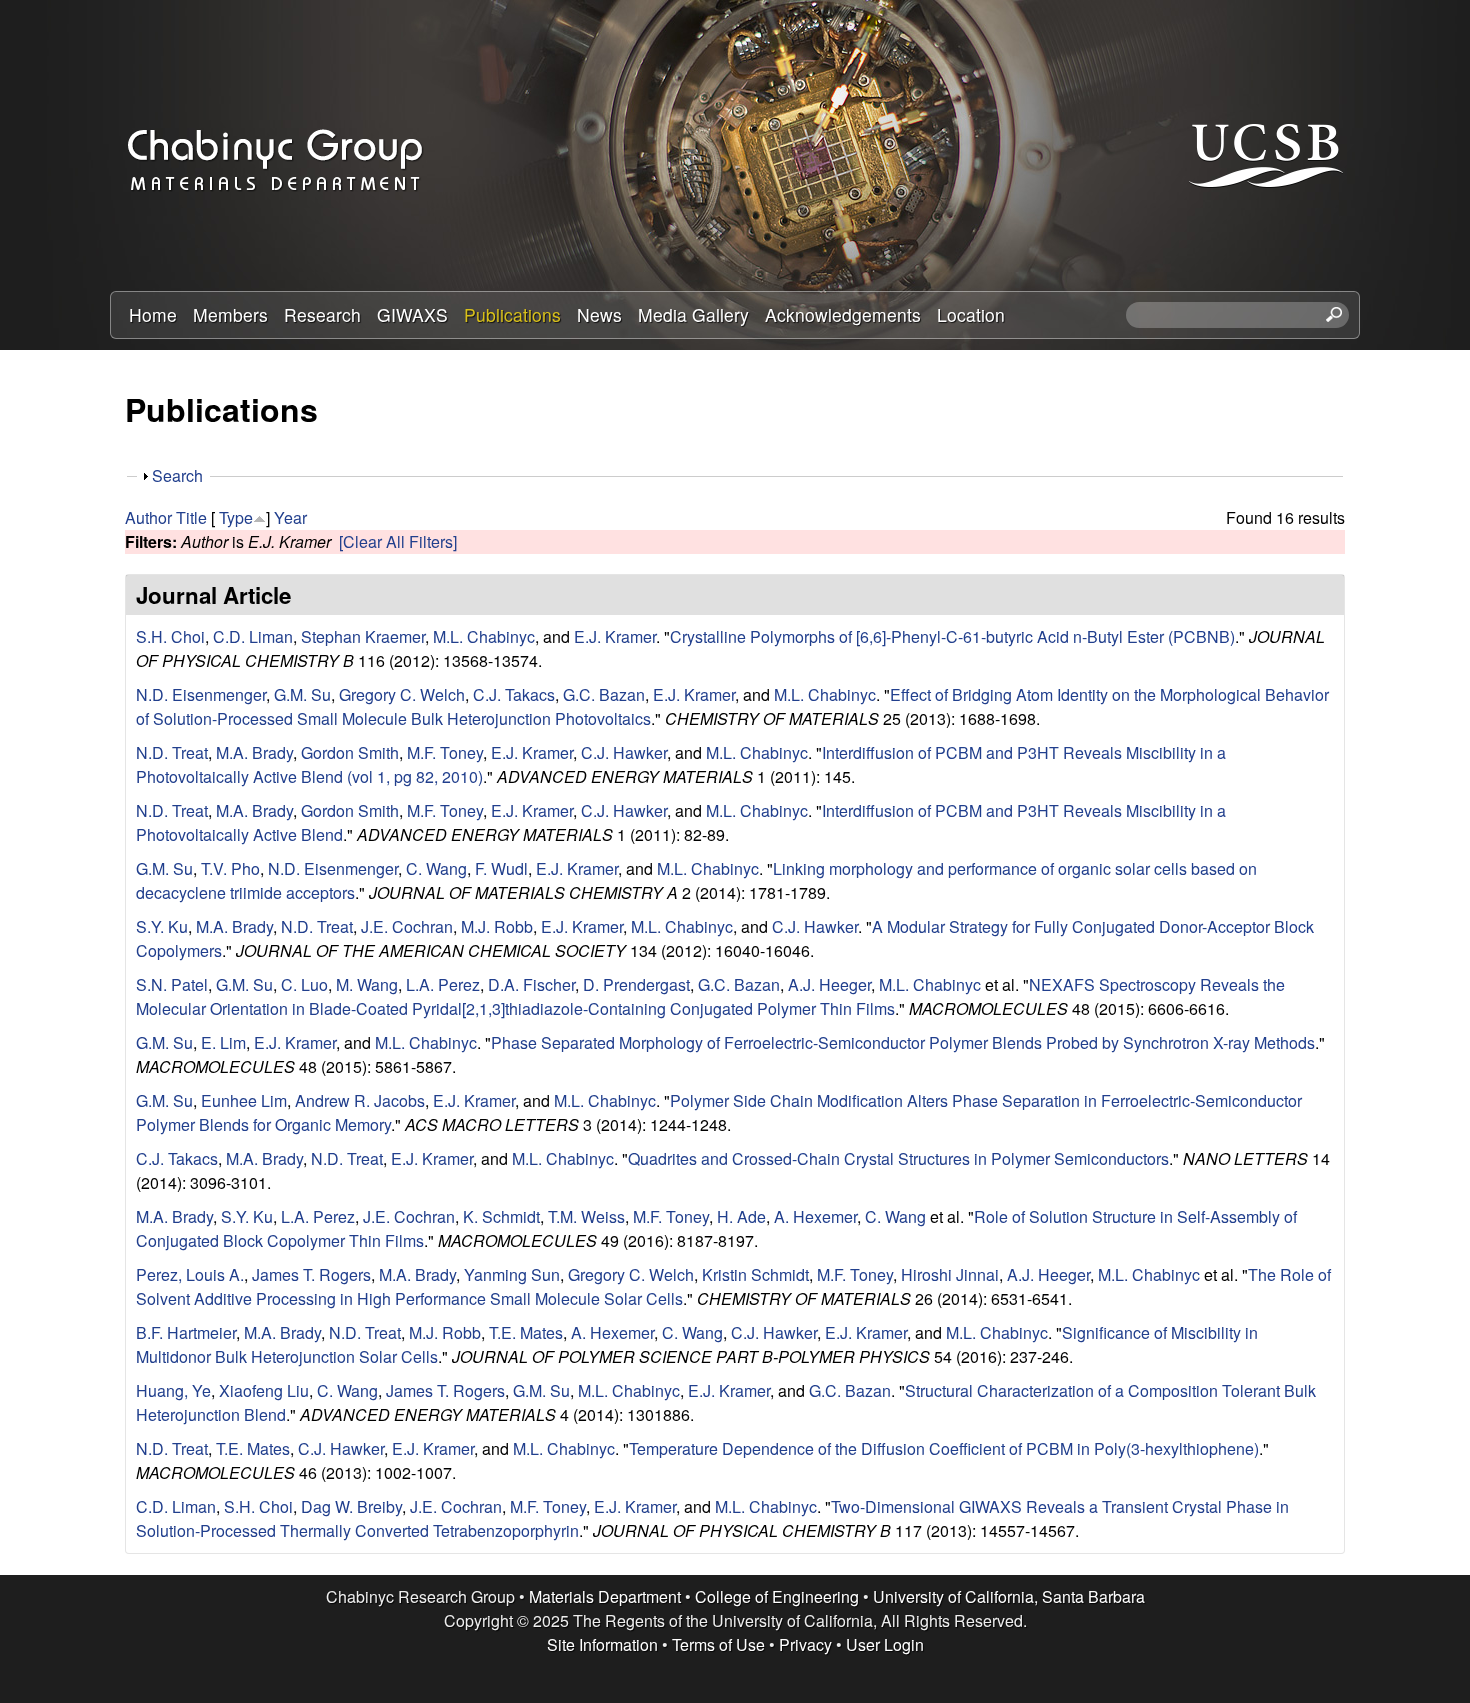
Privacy (805, 1644)
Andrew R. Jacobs (360, 1100)
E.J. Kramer (615, 636)
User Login (885, 1644)
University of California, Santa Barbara (1009, 1596)
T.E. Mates (526, 1332)
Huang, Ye (173, 1390)
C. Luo (304, 984)
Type (236, 517)
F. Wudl (501, 868)
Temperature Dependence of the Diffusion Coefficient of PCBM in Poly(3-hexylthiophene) (944, 1448)
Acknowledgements (843, 314)
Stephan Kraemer (363, 636)
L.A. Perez (443, 984)
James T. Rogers (311, 1274)
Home (153, 314)
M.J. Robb (497, 926)
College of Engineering (777, 1596)
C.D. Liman (253, 636)
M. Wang (367, 984)
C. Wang (436, 868)
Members (230, 314)
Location (971, 314)
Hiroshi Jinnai (950, 1274)
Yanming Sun (512, 1274)
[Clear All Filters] (398, 541)
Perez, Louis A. (190, 1274)
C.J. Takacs (514, 694)
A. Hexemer (815, 1216)
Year (290, 517)
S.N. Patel (172, 984)
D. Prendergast (636, 984)
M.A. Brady (254, 752)
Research (322, 314)
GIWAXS (412, 314)
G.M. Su (302, 694)
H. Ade (741, 1216)
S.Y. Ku (162, 926)
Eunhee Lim (244, 1100)
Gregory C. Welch (402, 694)
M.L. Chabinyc (484, 636)
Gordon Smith (350, 752)
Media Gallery (693, 314)
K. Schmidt (501, 1216)
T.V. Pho (230, 868)
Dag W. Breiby (351, 1506)
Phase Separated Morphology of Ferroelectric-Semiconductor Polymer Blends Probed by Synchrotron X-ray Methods (903, 1042)
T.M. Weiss (586, 1216)
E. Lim (223, 1042)
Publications (512, 314)
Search (177, 475)
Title (191, 517)
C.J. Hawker (624, 752)
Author (148, 517)
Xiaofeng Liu (264, 1390)
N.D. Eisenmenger (201, 694)
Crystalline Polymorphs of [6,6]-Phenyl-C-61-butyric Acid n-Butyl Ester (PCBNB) (952, 636)
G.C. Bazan (604, 694)
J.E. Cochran (407, 926)
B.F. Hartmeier (186, 1332)
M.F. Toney (445, 752)
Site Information (602, 1644)
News (599, 314)
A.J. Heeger (829, 984)
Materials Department (605, 1596)
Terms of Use (718, 1644)
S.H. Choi (170, 636)
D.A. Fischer (531, 984)
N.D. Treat (172, 752)
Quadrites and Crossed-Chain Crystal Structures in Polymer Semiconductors (898, 1158)
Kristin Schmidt (755, 1274)
